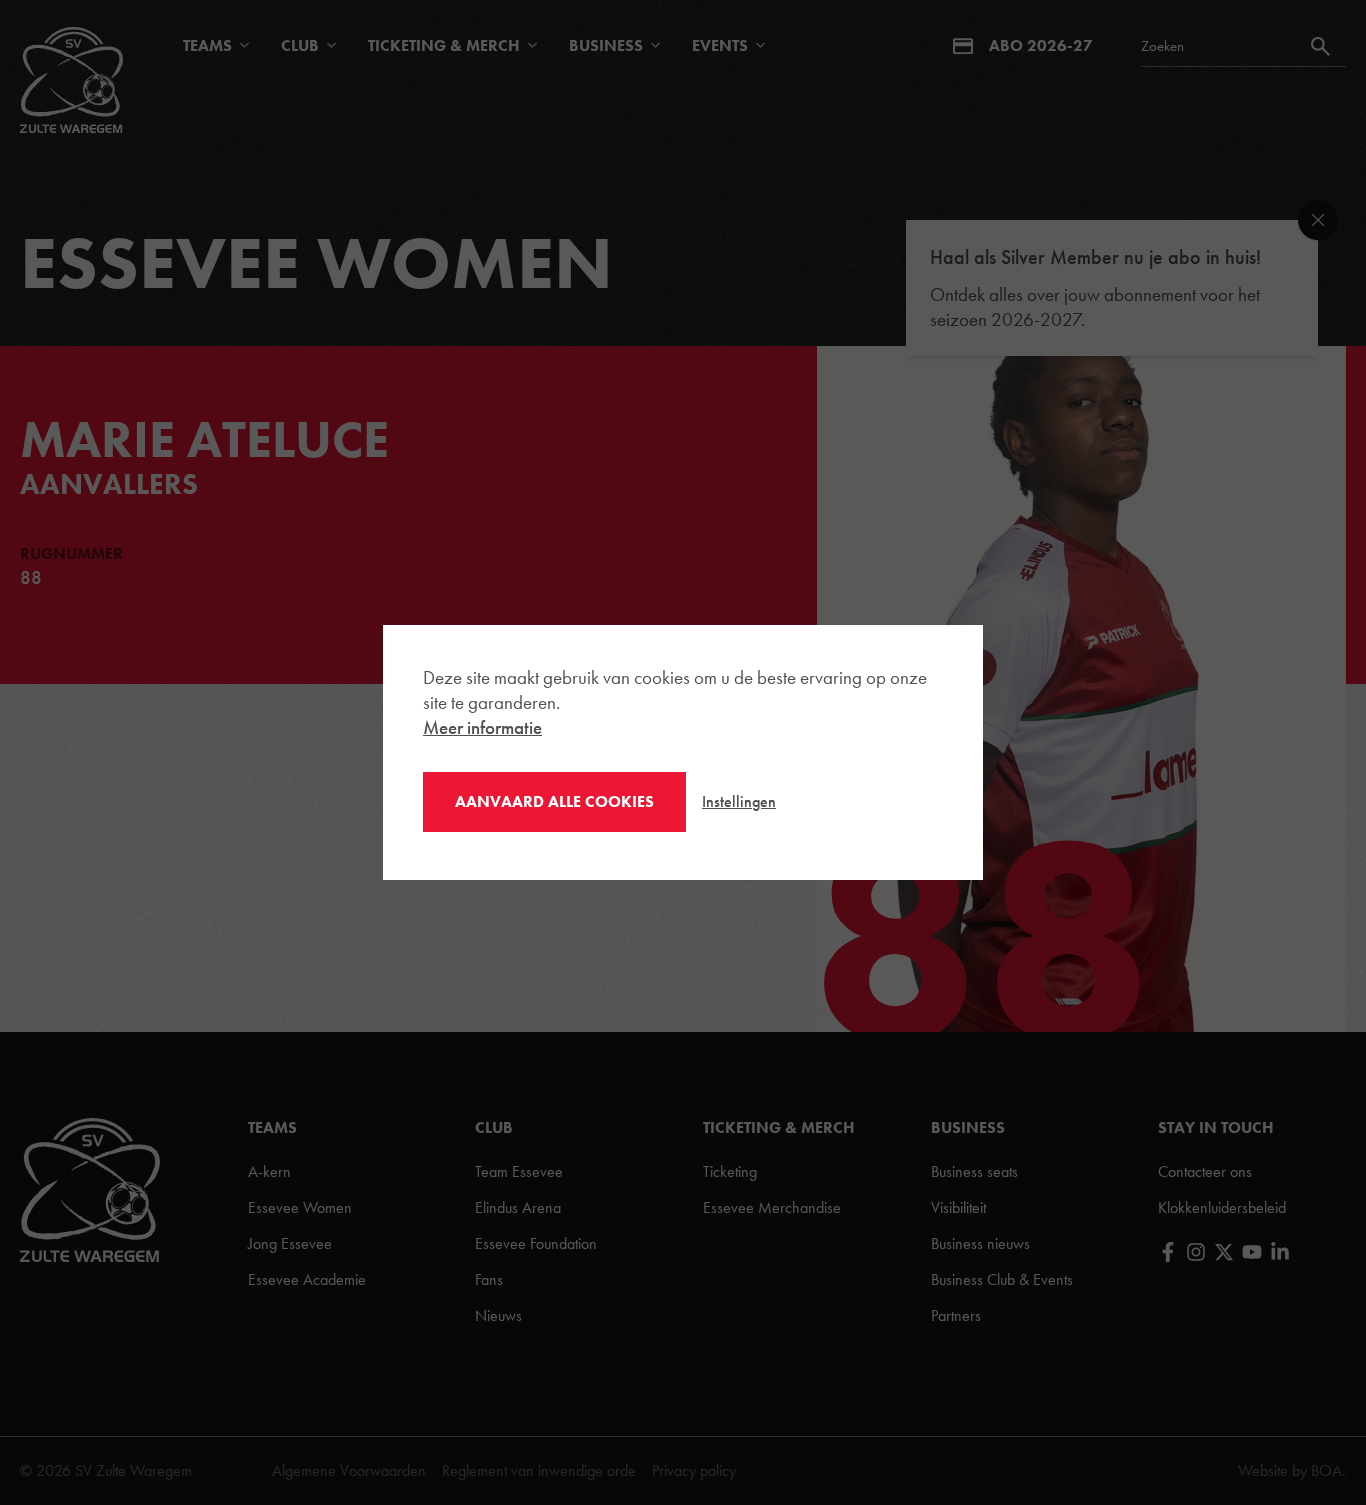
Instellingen (739, 801)
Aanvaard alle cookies (554, 802)
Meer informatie (482, 727)
